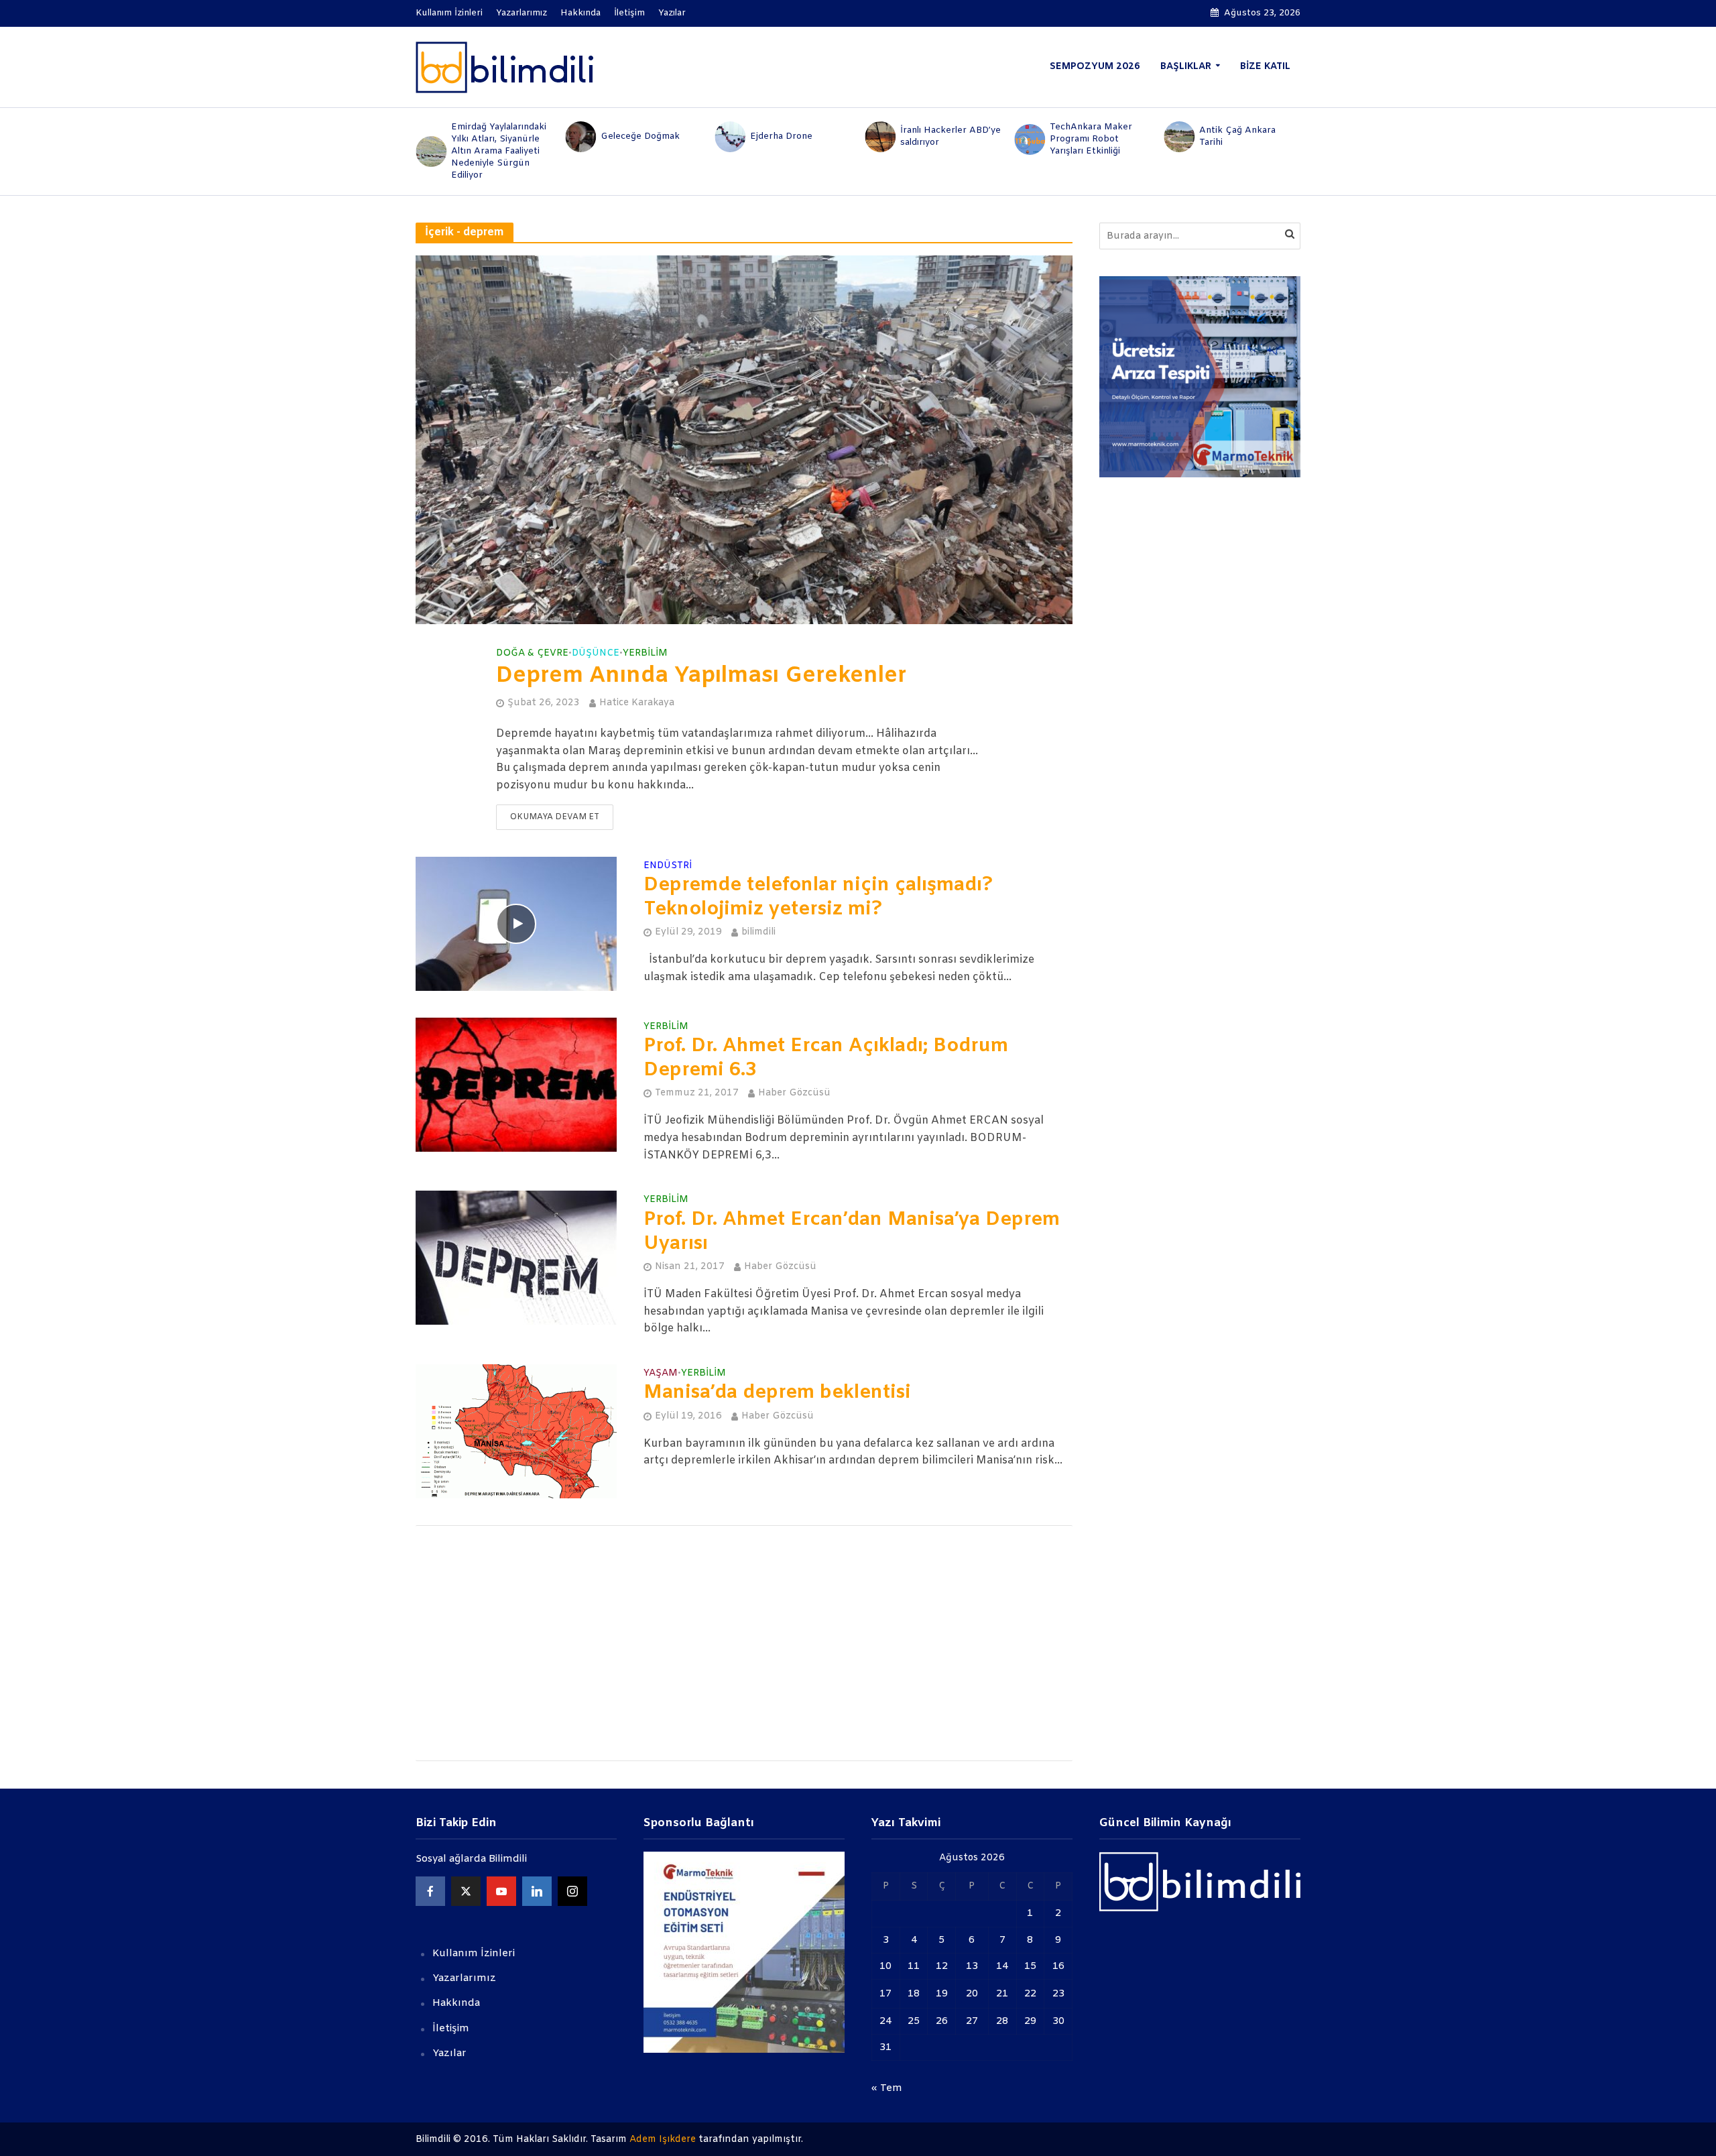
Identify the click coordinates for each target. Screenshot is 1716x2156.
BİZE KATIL (1265, 67)
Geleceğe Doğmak (640, 136)
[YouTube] (501, 1891)
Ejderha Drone (781, 136)
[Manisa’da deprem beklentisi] (516, 1431)
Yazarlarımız (522, 13)
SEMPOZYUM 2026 (1095, 67)
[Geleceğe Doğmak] (579, 137)
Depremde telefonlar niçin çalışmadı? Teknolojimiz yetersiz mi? (818, 898)
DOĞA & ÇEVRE (532, 654)
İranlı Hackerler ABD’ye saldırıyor (951, 136)
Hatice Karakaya (637, 703)
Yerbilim (645, 654)
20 (972, 1994)
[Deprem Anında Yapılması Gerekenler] (744, 439)
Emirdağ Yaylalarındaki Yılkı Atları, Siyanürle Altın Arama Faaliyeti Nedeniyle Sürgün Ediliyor (499, 151)
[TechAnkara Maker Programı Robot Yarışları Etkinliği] (1029, 139)
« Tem (887, 2088)
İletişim (629, 13)
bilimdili (758, 932)
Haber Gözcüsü (794, 1093)
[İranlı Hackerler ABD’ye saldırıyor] (879, 137)
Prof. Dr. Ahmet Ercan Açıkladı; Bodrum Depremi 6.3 (826, 1059)
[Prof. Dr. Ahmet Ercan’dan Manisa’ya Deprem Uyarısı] (516, 1257)
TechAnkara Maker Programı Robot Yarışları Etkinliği (1091, 139)
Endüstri (668, 867)
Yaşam (661, 1374)
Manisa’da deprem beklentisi (777, 1393)
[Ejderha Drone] (730, 137)
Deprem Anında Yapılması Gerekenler (701, 676)
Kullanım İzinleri (449, 13)
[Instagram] (572, 1891)
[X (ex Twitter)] (466, 1891)
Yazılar (672, 13)
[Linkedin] (537, 1891)
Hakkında (580, 13)
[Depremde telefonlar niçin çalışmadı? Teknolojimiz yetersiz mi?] (516, 923)
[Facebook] (430, 1891)
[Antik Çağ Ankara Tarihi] (1179, 137)
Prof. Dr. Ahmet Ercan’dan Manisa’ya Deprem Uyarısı (852, 1232)
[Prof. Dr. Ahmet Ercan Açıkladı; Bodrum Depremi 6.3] (516, 1084)
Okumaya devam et (555, 817)
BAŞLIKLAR (1186, 67)
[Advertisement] (744, 1643)
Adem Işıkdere (663, 2140)
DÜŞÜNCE (596, 654)
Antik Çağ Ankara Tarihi (1237, 136)
